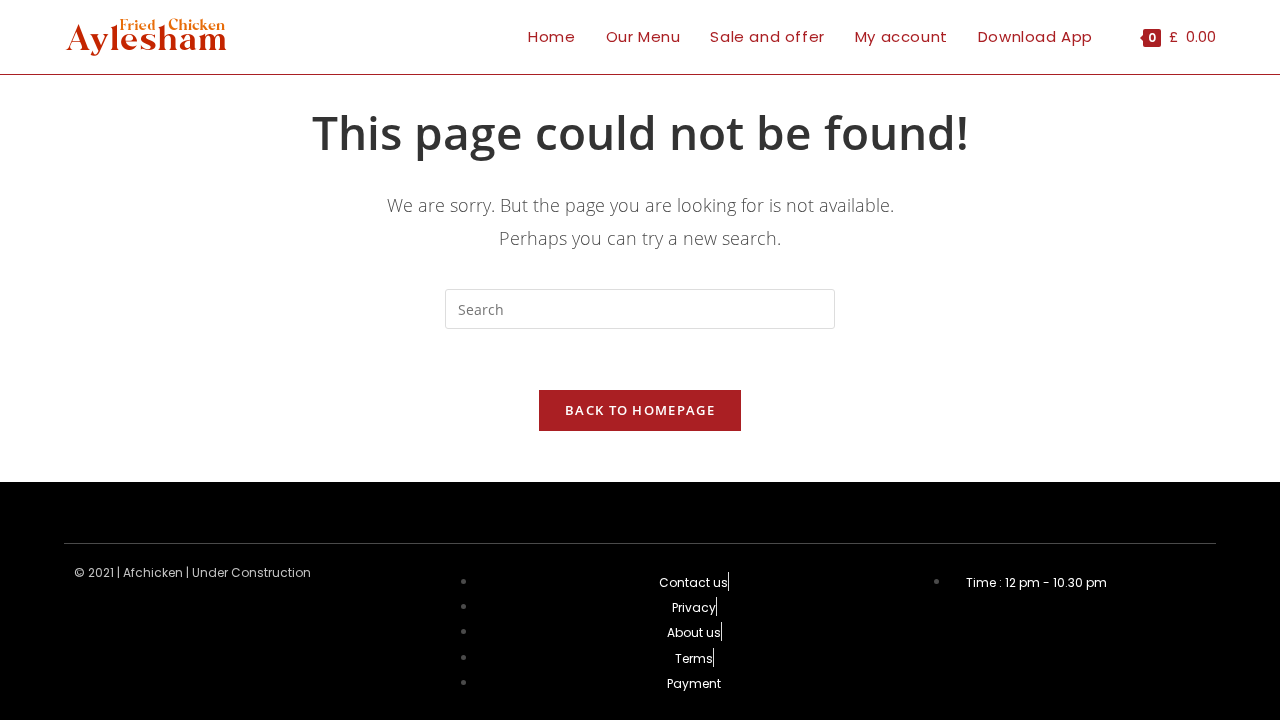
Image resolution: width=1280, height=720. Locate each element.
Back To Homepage (640, 410)
